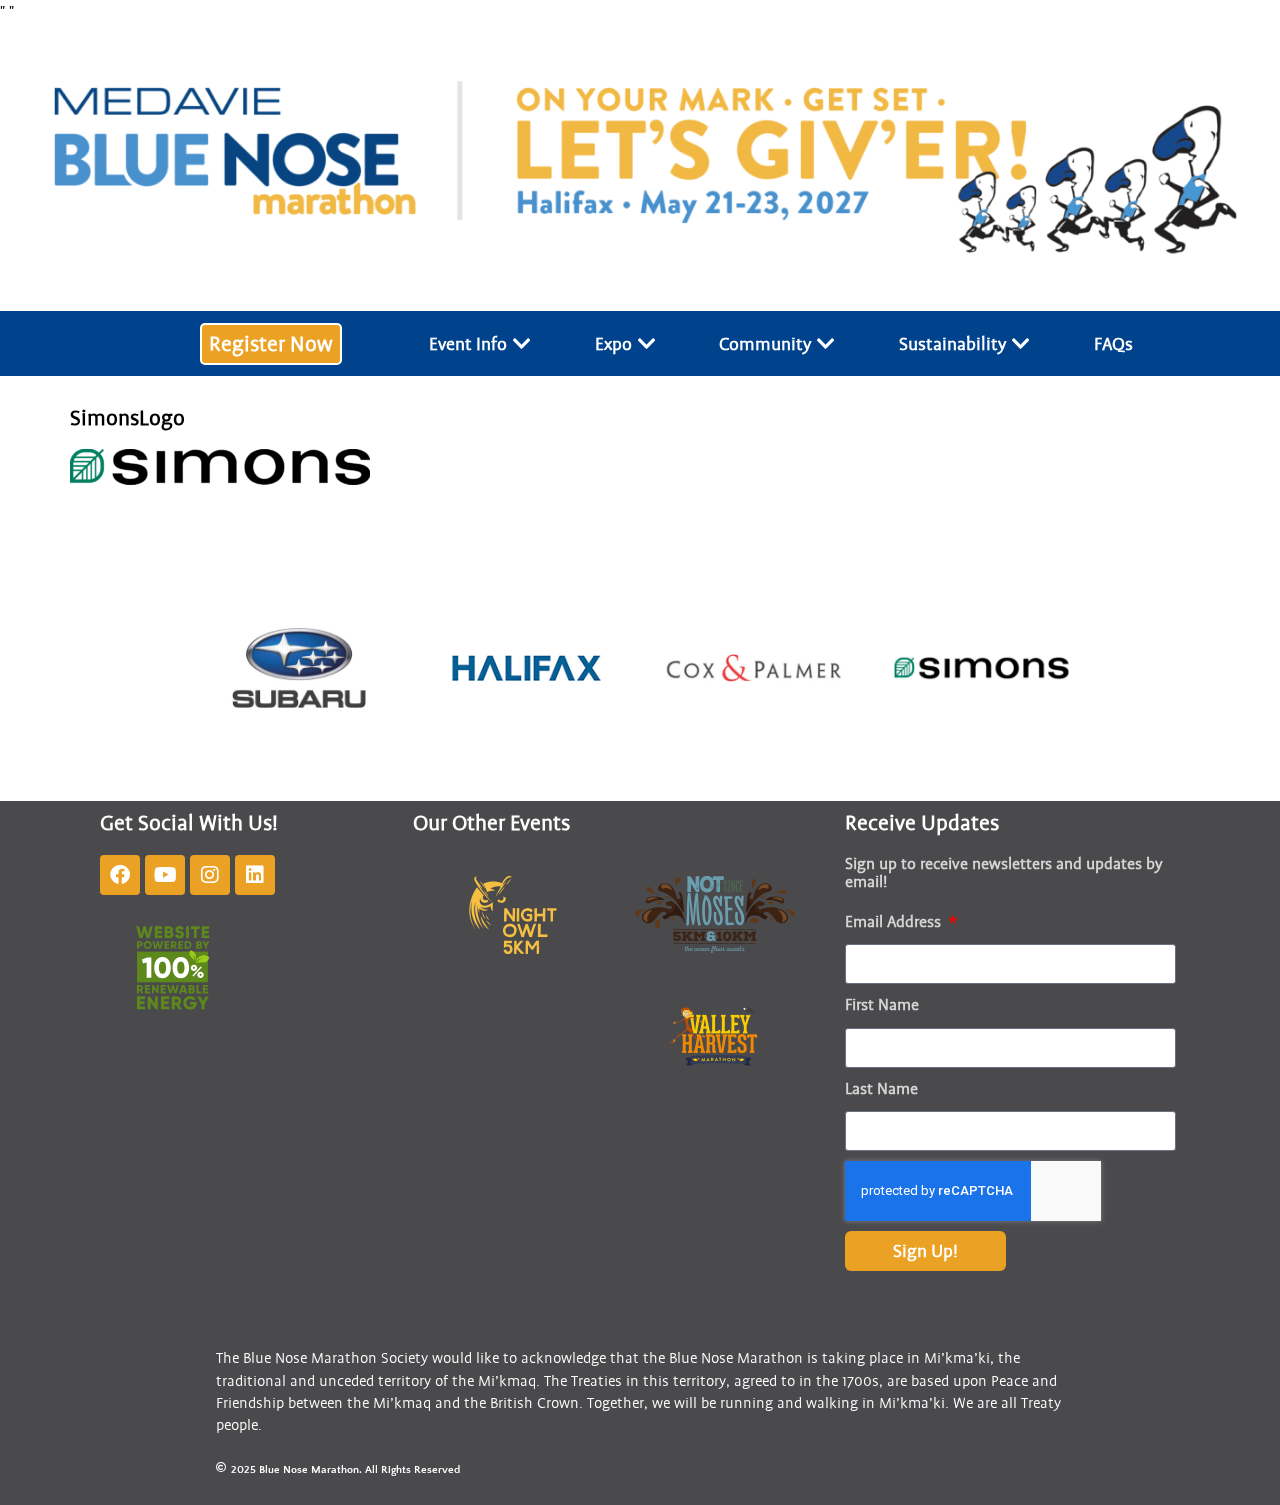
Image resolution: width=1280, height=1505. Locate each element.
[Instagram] (210, 875)
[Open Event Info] (522, 344)
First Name (882, 1005)
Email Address (895, 922)
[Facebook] (120, 875)
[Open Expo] (647, 344)
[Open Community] (826, 344)
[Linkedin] (255, 875)
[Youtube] (165, 875)
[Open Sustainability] (1021, 344)
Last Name (881, 1089)
